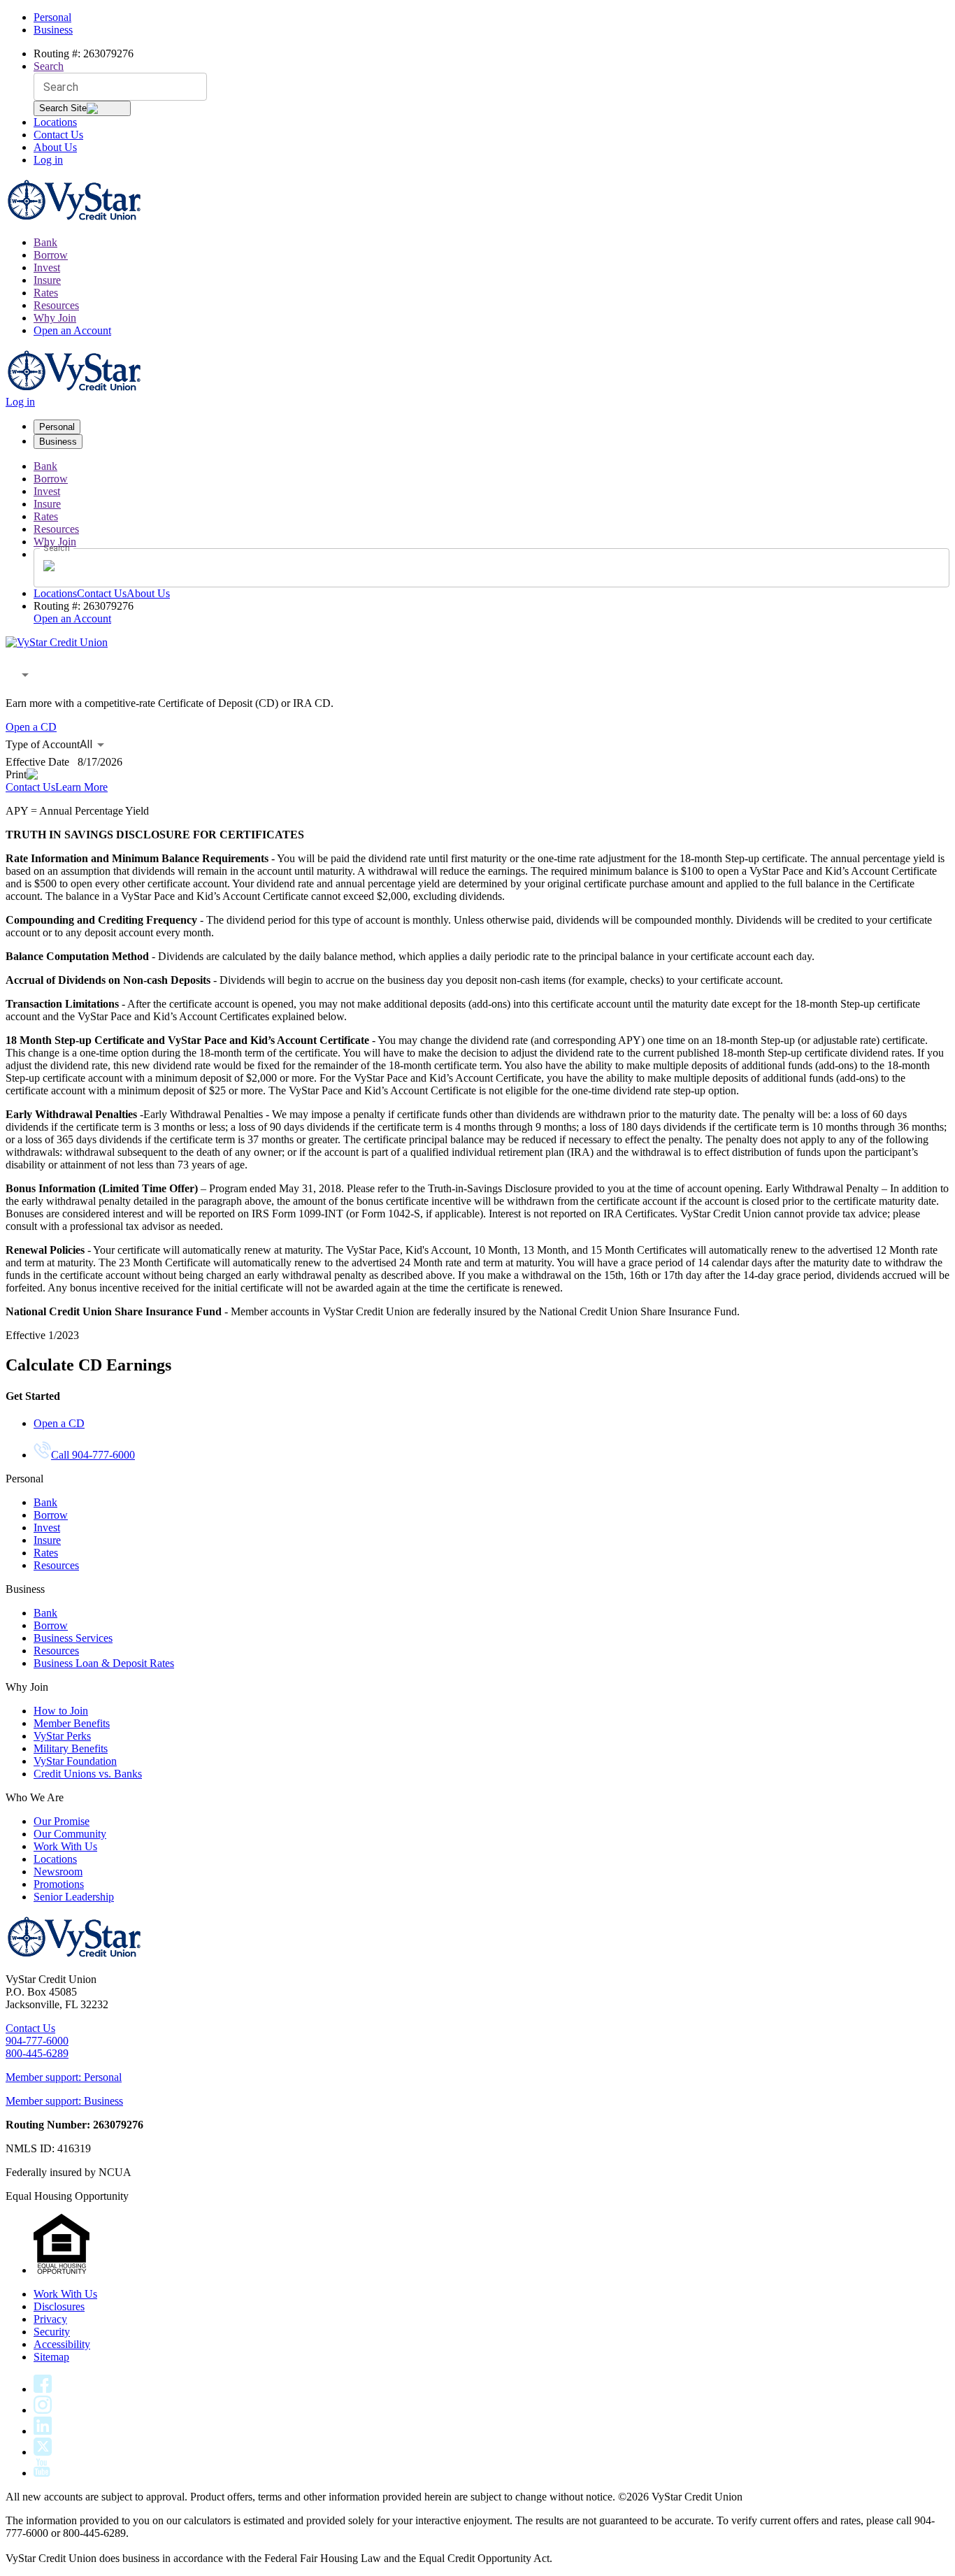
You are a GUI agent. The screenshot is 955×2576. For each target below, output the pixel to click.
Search (49, 66)
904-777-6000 (37, 2041)
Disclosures (59, 2306)
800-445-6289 (37, 2053)
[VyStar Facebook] (43, 2389)
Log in (48, 160)
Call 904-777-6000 (93, 1455)
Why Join (55, 318)
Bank (45, 242)
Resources (56, 305)
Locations (55, 122)
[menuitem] (491, 243)
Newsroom (58, 1872)
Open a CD (31, 727)
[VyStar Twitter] (43, 2452)
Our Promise (62, 1821)
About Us (55, 147)
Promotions (59, 1884)
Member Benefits (72, 1723)
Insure (47, 280)
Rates (46, 293)
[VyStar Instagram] (43, 2410)
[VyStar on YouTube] (42, 2473)
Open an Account (72, 330)
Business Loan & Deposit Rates (104, 1663)
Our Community (70, 1834)
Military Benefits (71, 1748)
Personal (52, 17)
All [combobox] (86, 744)
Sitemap (51, 2357)
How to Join (61, 1711)
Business (53, 30)
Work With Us (65, 1846)
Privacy (50, 2319)
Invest (47, 267)
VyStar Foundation (75, 1761)
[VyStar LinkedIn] (43, 2431)
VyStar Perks (62, 1736)
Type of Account (43, 744)
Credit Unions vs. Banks (88, 1774)
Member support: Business (64, 2101)
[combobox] (20, 675)
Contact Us (58, 135)
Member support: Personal (64, 2077)
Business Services (73, 1638)
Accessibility (62, 2344)
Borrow (51, 255)
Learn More (81, 787)
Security (52, 2332)
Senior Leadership (74, 1897)
